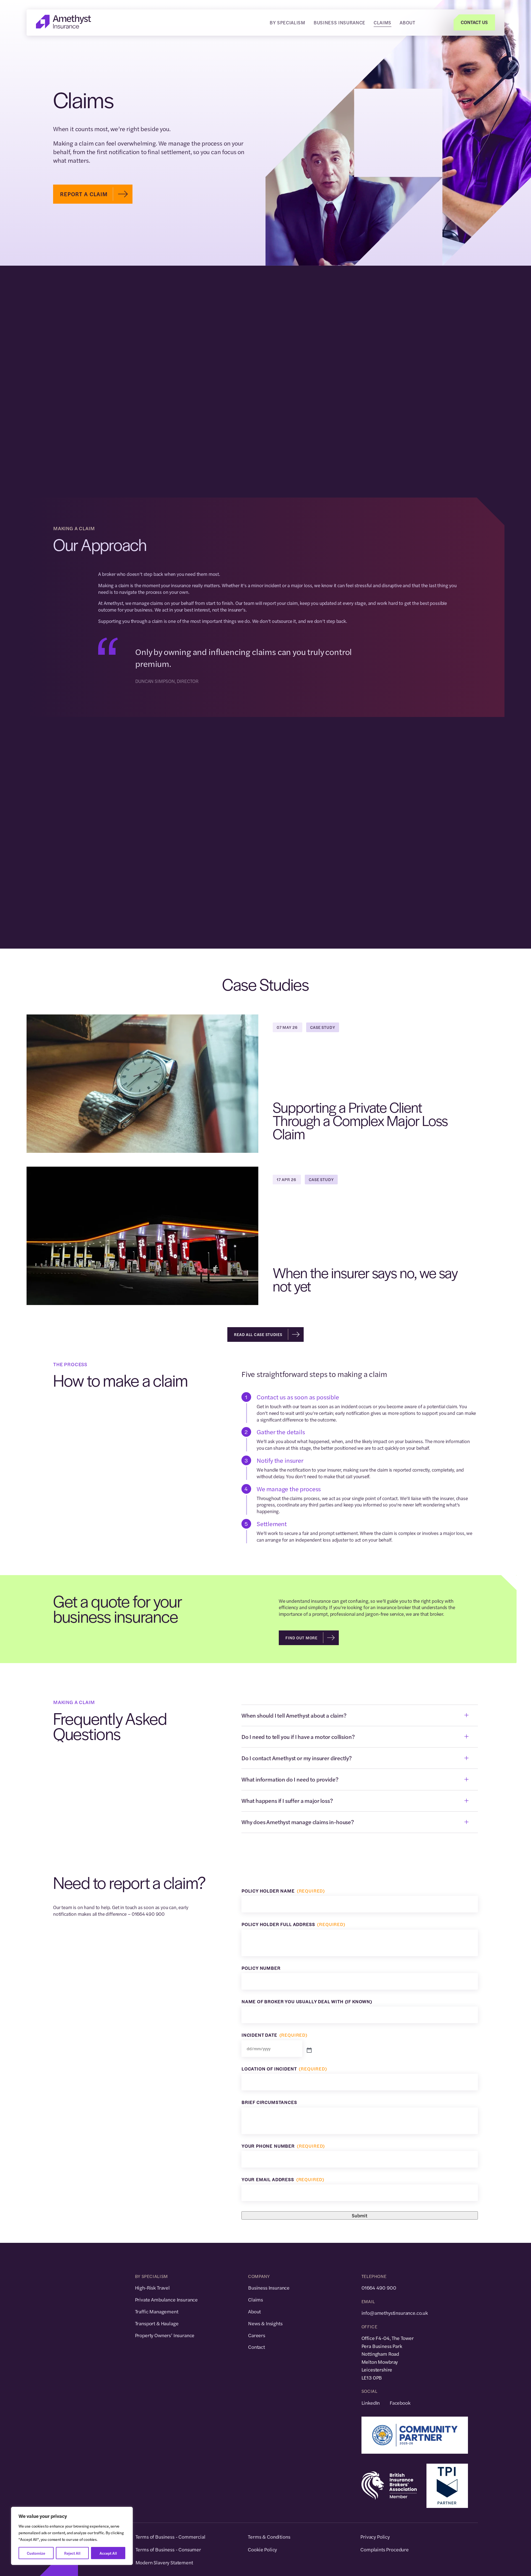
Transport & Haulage (157, 2323)
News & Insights (265, 2323)
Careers (257, 2335)
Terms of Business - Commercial (171, 2537)
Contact (257, 2347)
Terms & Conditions (269, 2537)
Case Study (322, 1027)
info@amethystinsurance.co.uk (395, 2313)
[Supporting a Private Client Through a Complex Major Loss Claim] (142, 1149)
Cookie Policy (262, 2549)
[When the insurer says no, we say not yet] (142, 1301)
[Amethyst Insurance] (64, 27)
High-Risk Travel (152, 2288)
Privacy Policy (375, 2537)
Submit (360, 2215)
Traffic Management (157, 2311)
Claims (382, 22)
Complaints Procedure (385, 2549)
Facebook (400, 2403)
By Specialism (287, 22)
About (407, 22)
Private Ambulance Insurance (166, 2299)
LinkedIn (371, 2403)
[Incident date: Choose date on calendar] (309, 2051)
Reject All (72, 2553)
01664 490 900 (379, 2288)
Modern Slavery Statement (164, 2562)
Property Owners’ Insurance (165, 2335)
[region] (72, 2536)
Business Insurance (339, 22)
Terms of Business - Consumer (168, 2549)
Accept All (108, 2553)
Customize (36, 2553)
